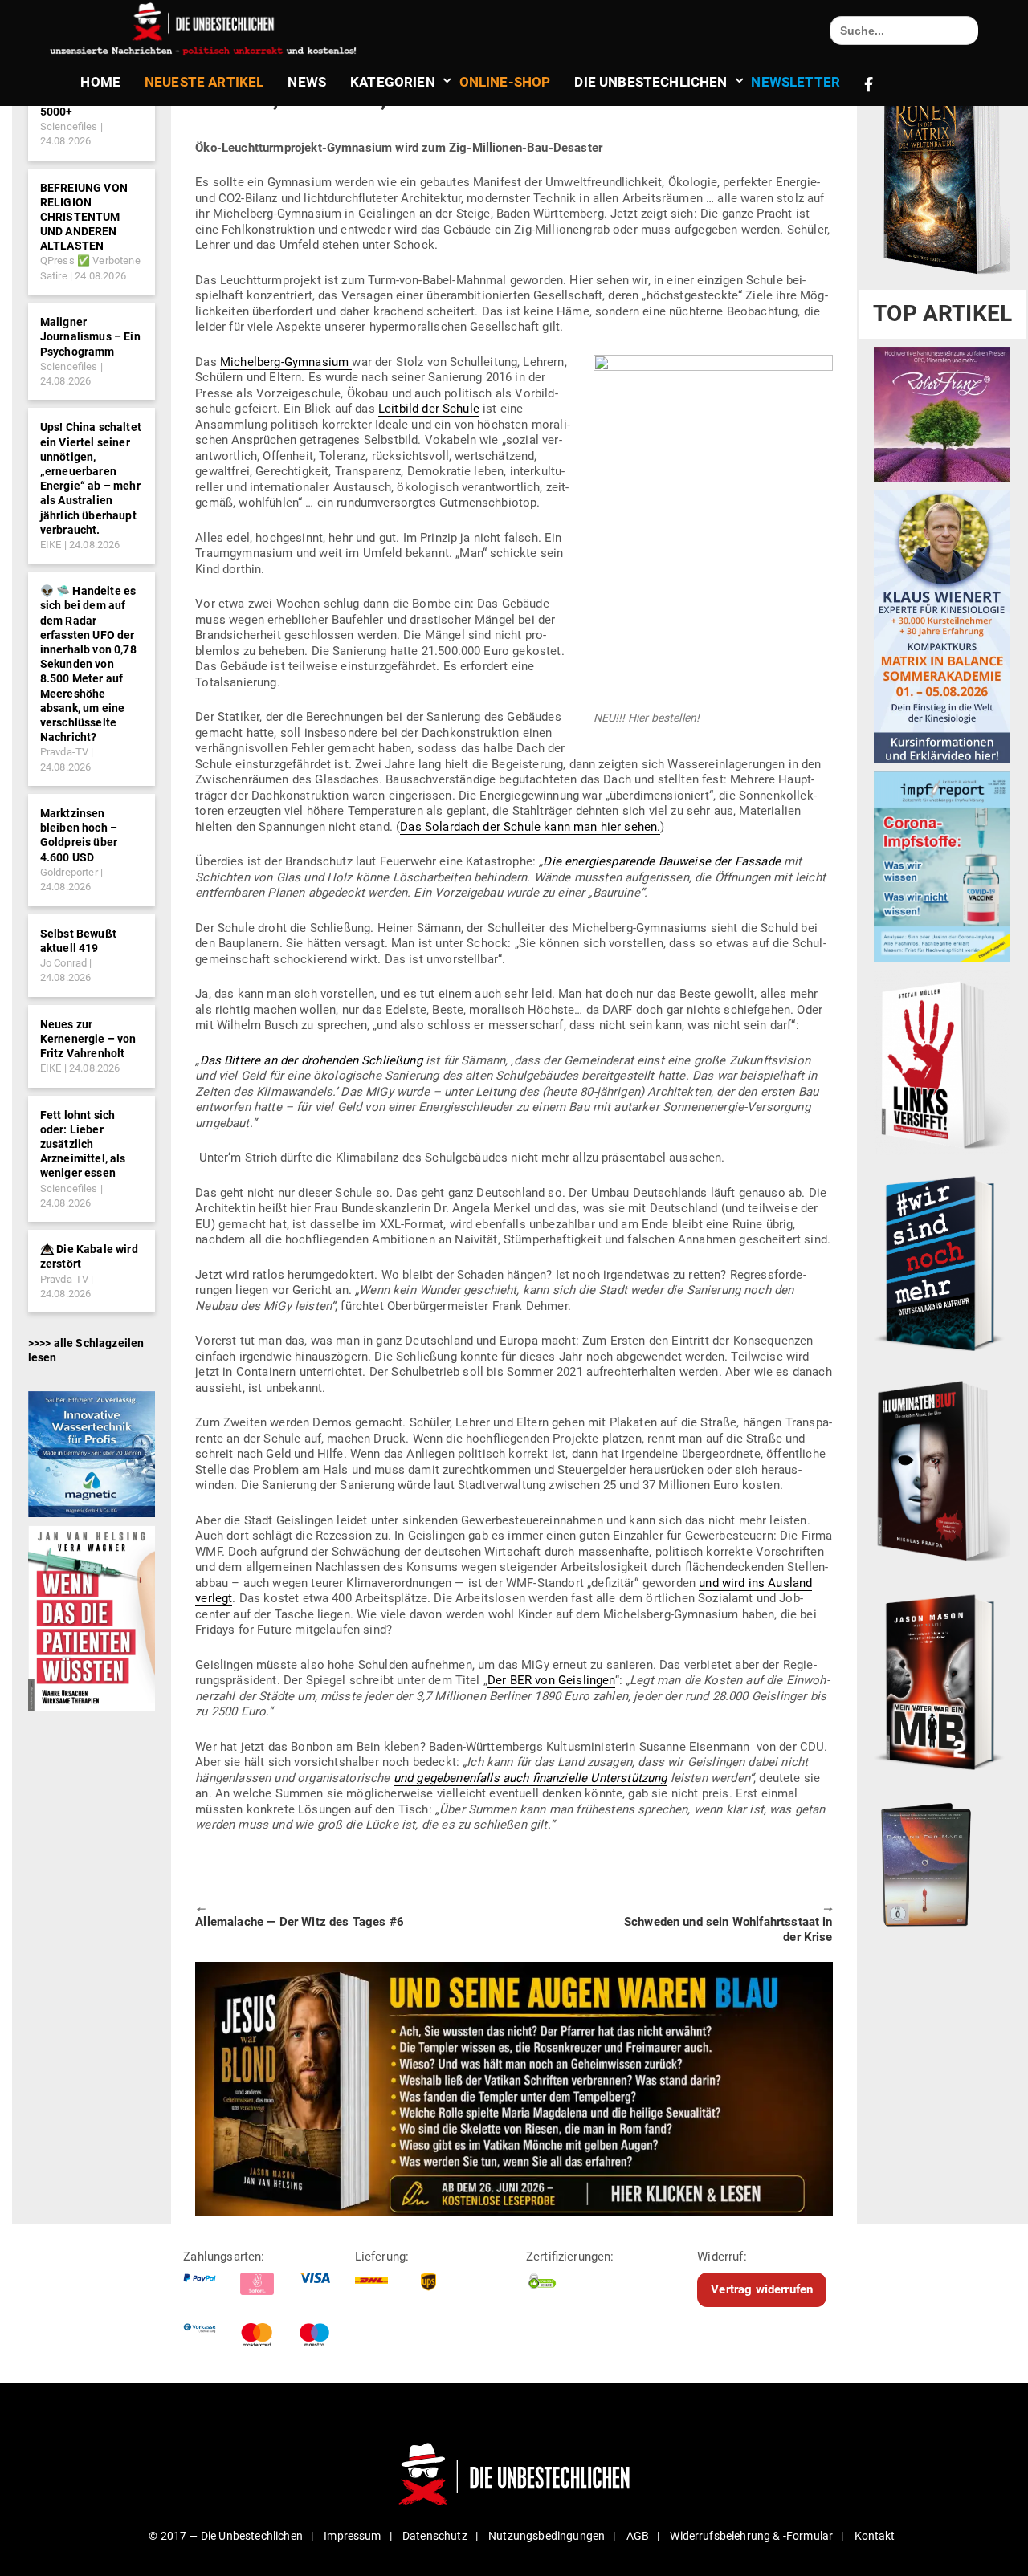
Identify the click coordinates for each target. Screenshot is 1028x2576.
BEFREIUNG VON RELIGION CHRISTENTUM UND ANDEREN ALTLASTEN (84, 217)
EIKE (51, 545)
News (307, 82)
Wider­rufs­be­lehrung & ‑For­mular (751, 2536)
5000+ (57, 112)
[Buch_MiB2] (942, 1681)
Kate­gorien (393, 82)
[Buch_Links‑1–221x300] (942, 1062)
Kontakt (875, 2536)
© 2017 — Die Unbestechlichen (226, 2536)
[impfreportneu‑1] (942, 866)
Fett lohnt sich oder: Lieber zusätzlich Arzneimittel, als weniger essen (83, 1144)
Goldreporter (69, 872)
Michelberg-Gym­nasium (286, 362)
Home (100, 82)
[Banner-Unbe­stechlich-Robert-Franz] (942, 414)
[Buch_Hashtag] (942, 1263)
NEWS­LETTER (795, 82)
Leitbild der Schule (429, 409)
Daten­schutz (435, 2536)
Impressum (352, 2536)
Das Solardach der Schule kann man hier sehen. (530, 827)
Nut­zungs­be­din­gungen (547, 2536)
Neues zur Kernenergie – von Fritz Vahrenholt (88, 1039)
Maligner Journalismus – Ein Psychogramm (90, 336)
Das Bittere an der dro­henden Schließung (311, 1060)
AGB (638, 2536)
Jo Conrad (63, 963)
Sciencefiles (69, 126)
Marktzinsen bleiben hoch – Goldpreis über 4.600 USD (79, 835)
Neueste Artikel (204, 82)
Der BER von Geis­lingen (551, 1680)
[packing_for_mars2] (942, 1861)
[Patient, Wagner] (92, 1618)
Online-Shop (505, 82)
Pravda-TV (64, 752)
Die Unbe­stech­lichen (651, 82)
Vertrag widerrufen (762, 2289)
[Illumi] (942, 1472)
